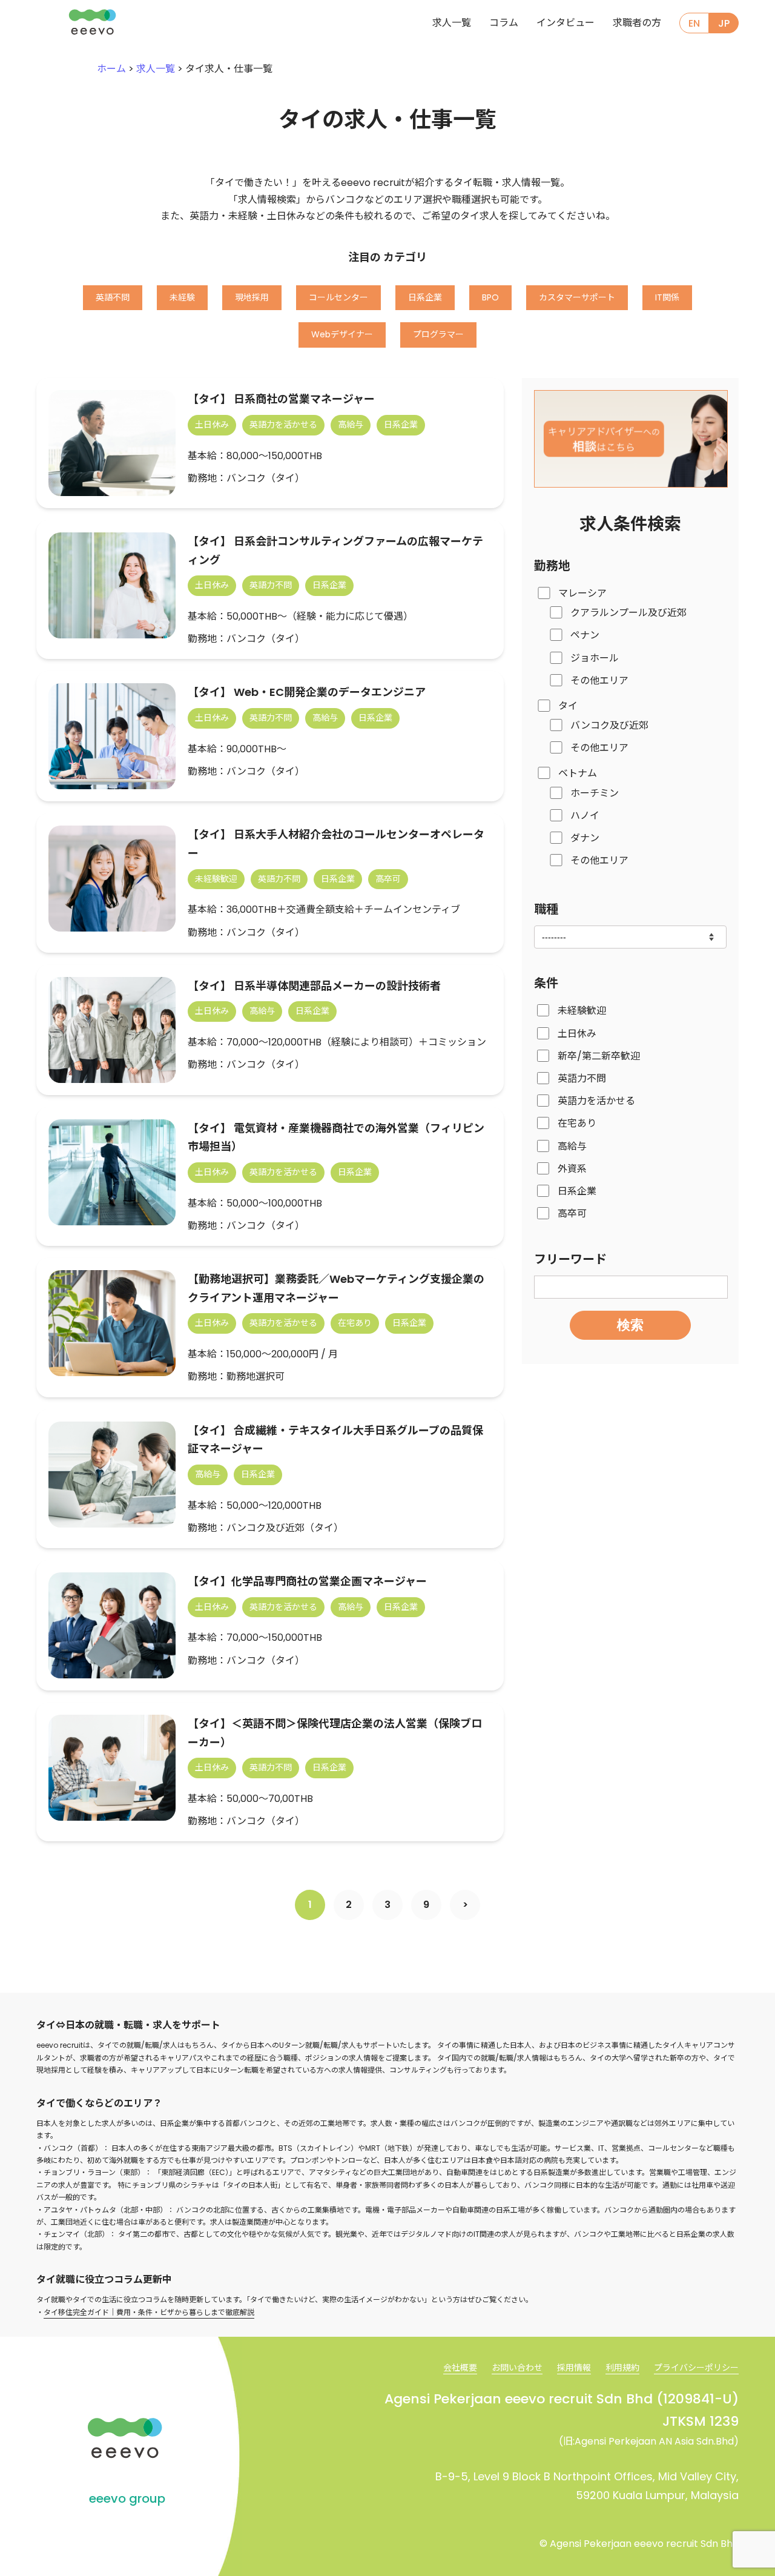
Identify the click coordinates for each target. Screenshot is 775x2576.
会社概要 (460, 2368)
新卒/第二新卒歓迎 (599, 1056)
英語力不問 (582, 1078)
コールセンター (338, 297)
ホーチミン (595, 793)
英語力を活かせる (596, 1101)
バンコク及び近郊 (609, 725)
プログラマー (438, 334)
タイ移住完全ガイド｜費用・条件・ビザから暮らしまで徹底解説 (149, 2312)
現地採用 (252, 297)
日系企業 (425, 297)
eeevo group (127, 2498)
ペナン (585, 635)
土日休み (577, 1034)
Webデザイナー (342, 334)
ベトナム (578, 774)
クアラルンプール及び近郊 (628, 613)
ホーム (111, 69)
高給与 (572, 1146)
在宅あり (577, 1123)
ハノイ (585, 816)
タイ (568, 706)
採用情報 (574, 2368)
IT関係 (667, 297)
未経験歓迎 (582, 1011)
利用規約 (622, 2368)
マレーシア (582, 593)
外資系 (572, 1169)
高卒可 (572, 1214)
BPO (490, 297)
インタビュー (566, 23)
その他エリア (599, 680)
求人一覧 (452, 23)
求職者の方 (637, 23)
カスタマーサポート (577, 297)
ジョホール (595, 658)
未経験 (182, 297)
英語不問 (113, 297)
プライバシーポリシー (696, 2368)
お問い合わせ (517, 2368)
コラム (504, 23)
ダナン (585, 838)
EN (694, 23)
